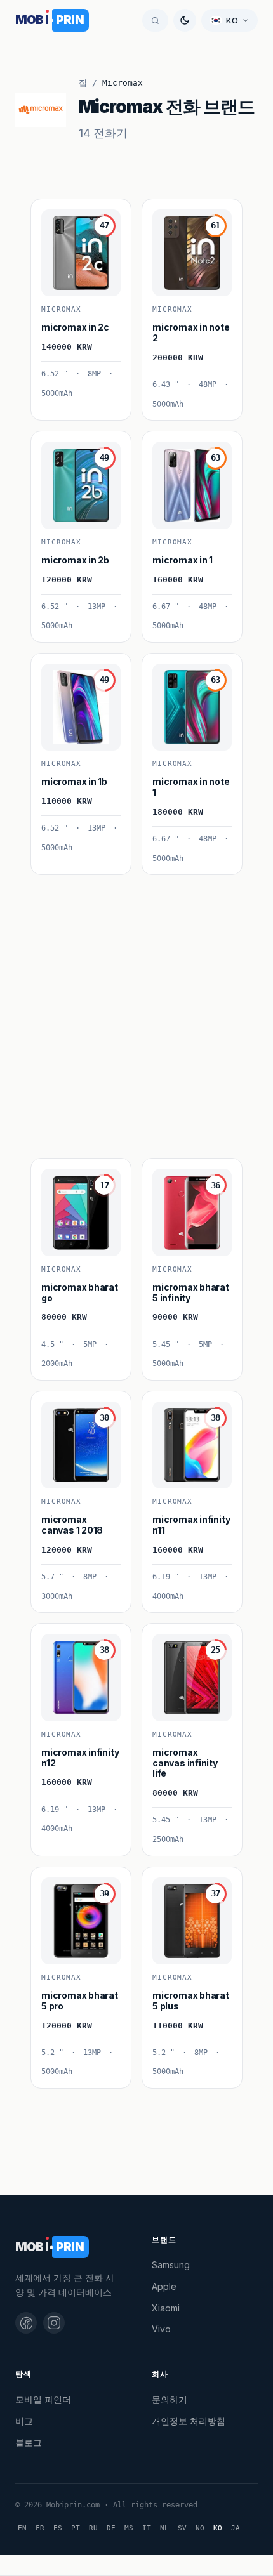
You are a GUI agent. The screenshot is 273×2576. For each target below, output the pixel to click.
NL (164, 2528)
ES (58, 2528)
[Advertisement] (136, 1011)
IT (147, 2528)
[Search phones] (155, 20)
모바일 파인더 (43, 2399)
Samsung (171, 2265)
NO (200, 2528)
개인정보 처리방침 (189, 2421)
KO (218, 2528)
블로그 (29, 2442)
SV (182, 2528)
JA (236, 2528)
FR (40, 2528)
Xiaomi (166, 2308)
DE (111, 2528)
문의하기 (170, 2399)
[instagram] (54, 2323)
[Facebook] (26, 2323)
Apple (164, 2286)
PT (76, 2528)
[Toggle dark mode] (185, 20)
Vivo (161, 2329)
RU (93, 2528)
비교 (24, 2421)
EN (22, 2528)
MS (129, 2528)
